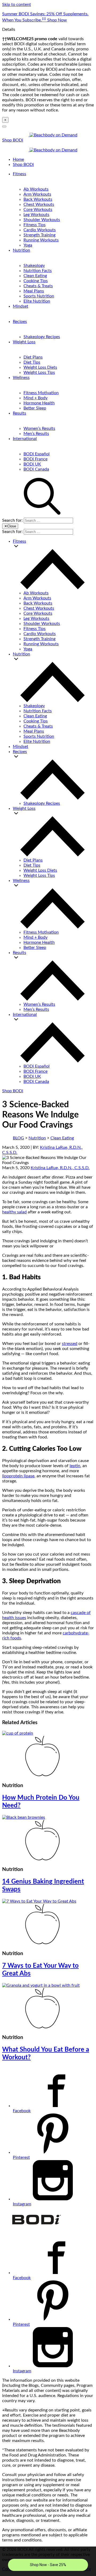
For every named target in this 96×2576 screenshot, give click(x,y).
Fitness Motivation (41, 393)
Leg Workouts (36, 215)
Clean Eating (35, 276)
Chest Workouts (39, 204)
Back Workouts (38, 199)
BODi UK (32, 464)
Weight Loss (24, 342)
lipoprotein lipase (18, 1476)
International (25, 439)
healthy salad (14, 1212)
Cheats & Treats (38, 286)
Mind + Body (35, 398)
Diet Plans (33, 357)
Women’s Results (39, 428)
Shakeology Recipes (42, 337)
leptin (75, 1466)
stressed (70, 1344)
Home (18, 159)
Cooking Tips (36, 281)
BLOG (18, 1138)
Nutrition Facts (38, 271)
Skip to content (17, 5)
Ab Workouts (36, 189)
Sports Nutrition (39, 296)
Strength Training (39, 235)
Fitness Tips (35, 225)
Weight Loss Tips (39, 372)
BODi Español (37, 454)
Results (19, 413)
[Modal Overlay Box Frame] (48, 2561)
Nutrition (21, 250)
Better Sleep (35, 408)
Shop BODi (13, 140)
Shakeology (34, 266)
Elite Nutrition (37, 301)
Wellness (21, 378)
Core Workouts (38, 210)
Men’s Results (36, 434)
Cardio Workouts (40, 230)
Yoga (28, 245)
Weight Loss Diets (40, 367)
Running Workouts (41, 240)
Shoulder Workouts (42, 220)
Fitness (19, 174)
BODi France (35, 459)
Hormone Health (39, 403)
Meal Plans (34, 291)
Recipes (20, 322)
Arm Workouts (37, 194)
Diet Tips (32, 362)
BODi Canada (36, 469)
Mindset (21, 306)
